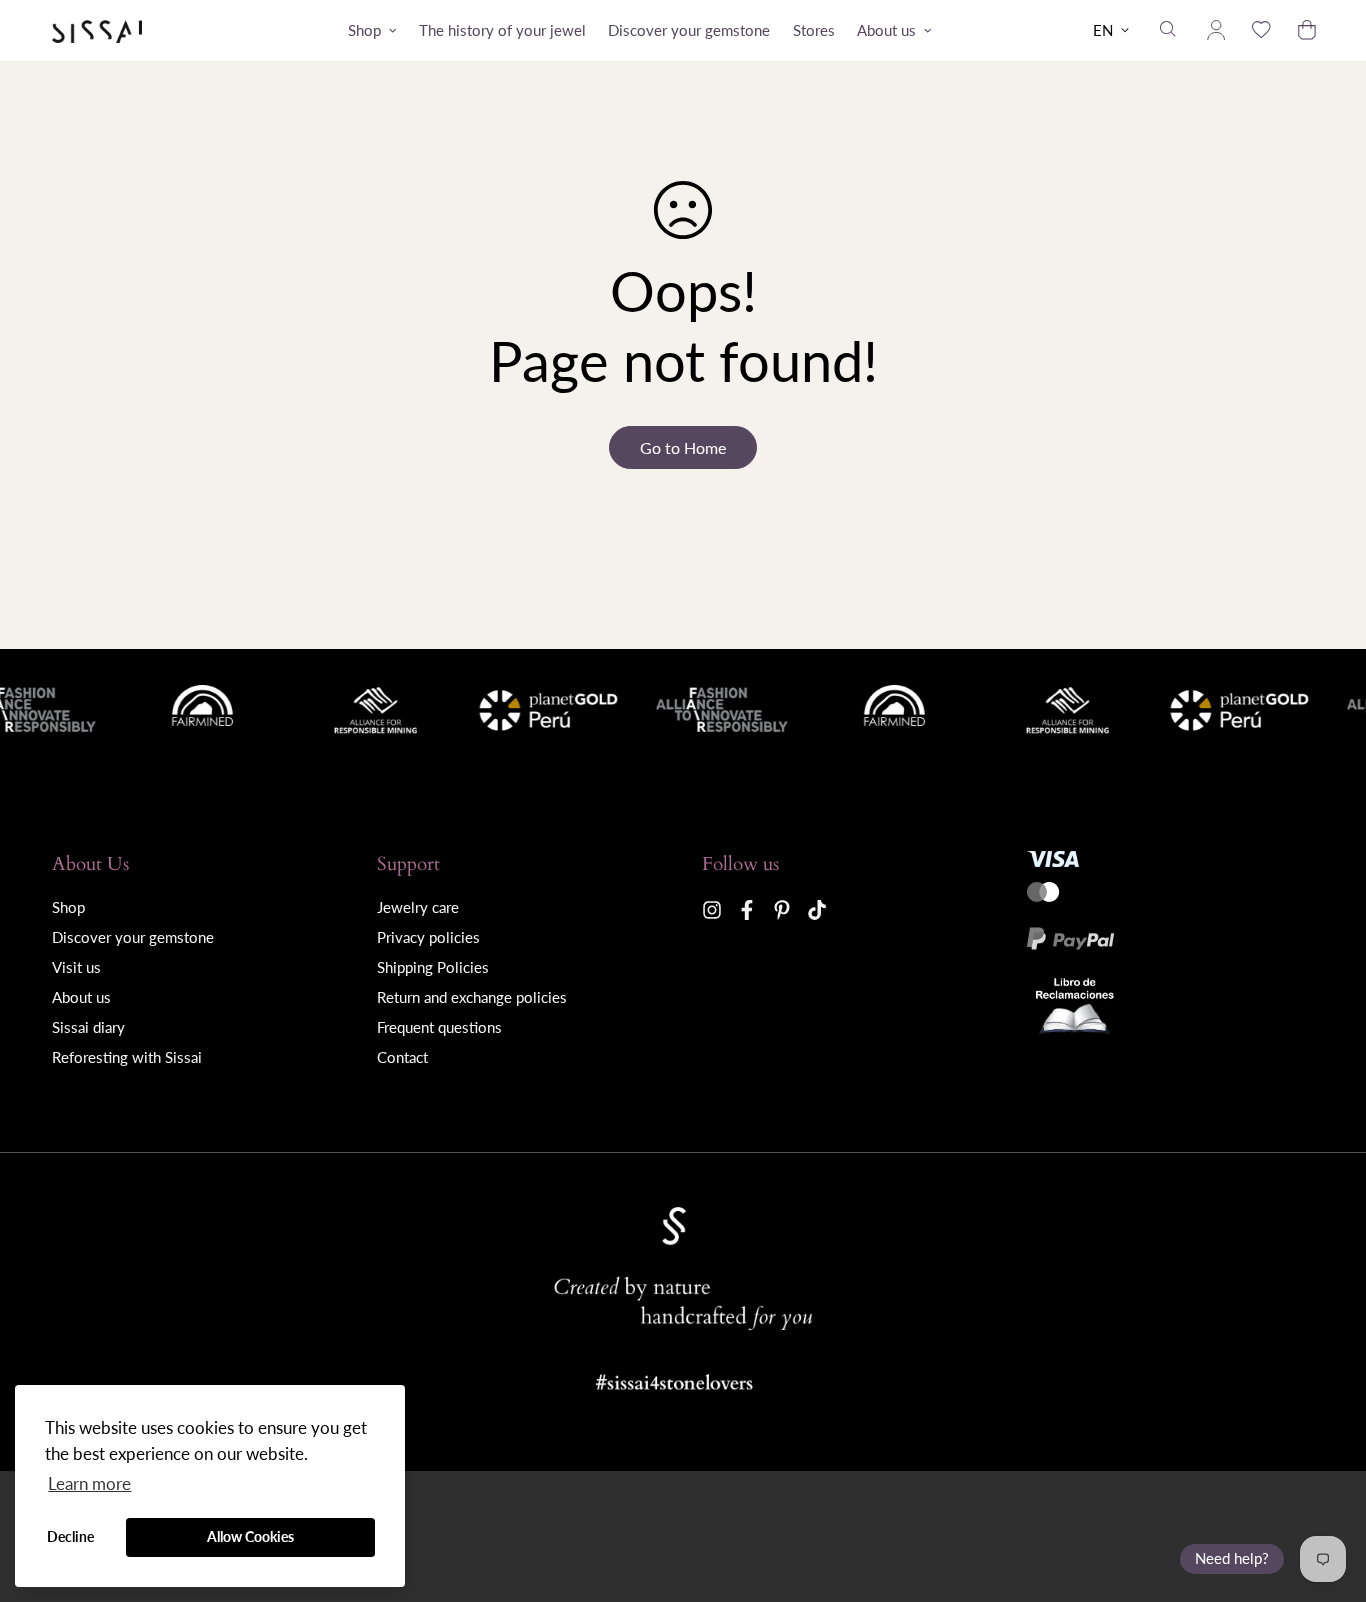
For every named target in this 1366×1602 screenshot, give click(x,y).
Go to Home (683, 447)
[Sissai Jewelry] (97, 30)
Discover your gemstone (689, 30)
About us (886, 30)
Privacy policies (428, 937)
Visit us (76, 967)
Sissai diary (88, 1027)
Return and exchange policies (472, 997)
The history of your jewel (502, 30)
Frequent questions (439, 1027)
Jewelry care (418, 907)
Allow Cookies (250, 1536)
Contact (402, 1057)
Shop (364, 30)
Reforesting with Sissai (127, 1057)
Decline (70, 1536)
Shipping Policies (433, 967)
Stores (814, 30)
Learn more (89, 1483)
